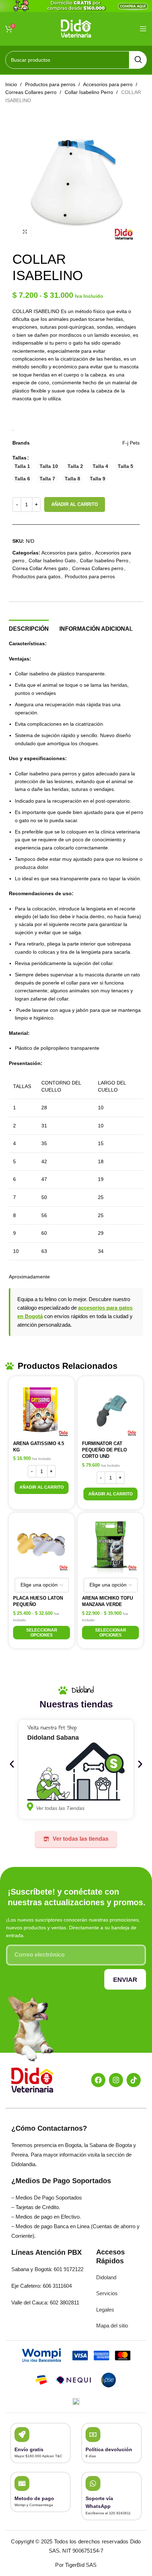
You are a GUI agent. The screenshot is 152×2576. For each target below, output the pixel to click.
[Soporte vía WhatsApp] (93, 2483)
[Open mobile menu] (143, 29)
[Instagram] (116, 2080)
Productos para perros (51, 84)
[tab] (29, 628)
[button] (42, 1488)
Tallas (19, 458)
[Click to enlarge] (25, 232)
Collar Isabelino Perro (90, 92)
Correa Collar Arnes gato (40, 568)
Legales (105, 2310)
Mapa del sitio (112, 2326)
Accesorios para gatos (66, 553)
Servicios (107, 2293)
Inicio (12, 84)
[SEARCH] (138, 60)
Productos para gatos (36, 576)
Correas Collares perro (32, 92)
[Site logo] (76, 28)
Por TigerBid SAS (76, 2565)
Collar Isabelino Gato (52, 561)
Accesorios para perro (109, 84)
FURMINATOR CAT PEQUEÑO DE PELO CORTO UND (104, 1450)
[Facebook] (98, 2080)
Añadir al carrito (75, 504)
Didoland (106, 2277)
